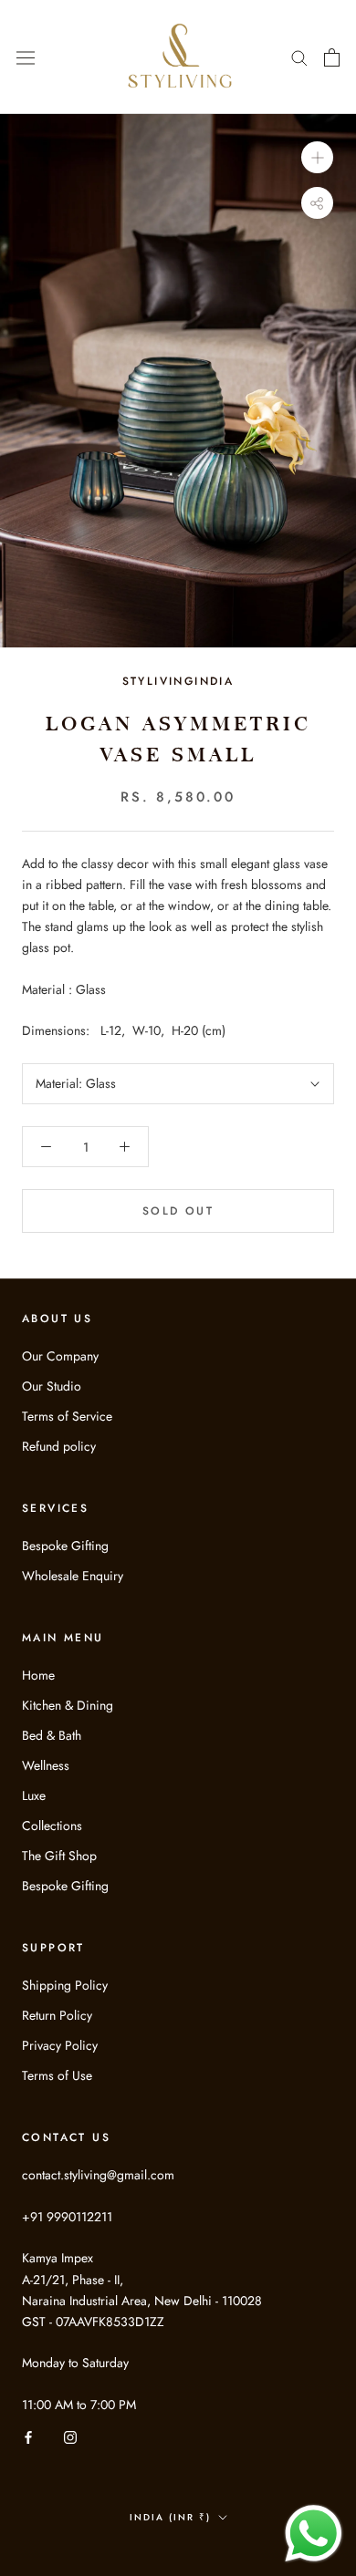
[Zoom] (317, 157)
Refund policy (59, 1446)
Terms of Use (57, 2075)
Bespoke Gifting (65, 1546)
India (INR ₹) (170, 2517)
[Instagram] (70, 2436)
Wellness (46, 1765)
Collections (52, 1826)
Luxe (34, 1795)
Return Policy (57, 2015)
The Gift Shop (59, 1856)
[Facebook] (28, 2436)
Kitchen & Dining (68, 1705)
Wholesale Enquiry (73, 1576)
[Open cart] (332, 57)
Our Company (60, 1356)
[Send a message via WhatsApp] (314, 2534)
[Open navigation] (26, 57)
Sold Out (178, 1211)
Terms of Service (67, 1416)
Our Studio (52, 1386)
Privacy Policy (60, 2045)
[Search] (299, 57)
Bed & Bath (52, 1735)
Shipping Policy (65, 1985)
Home (38, 1675)
